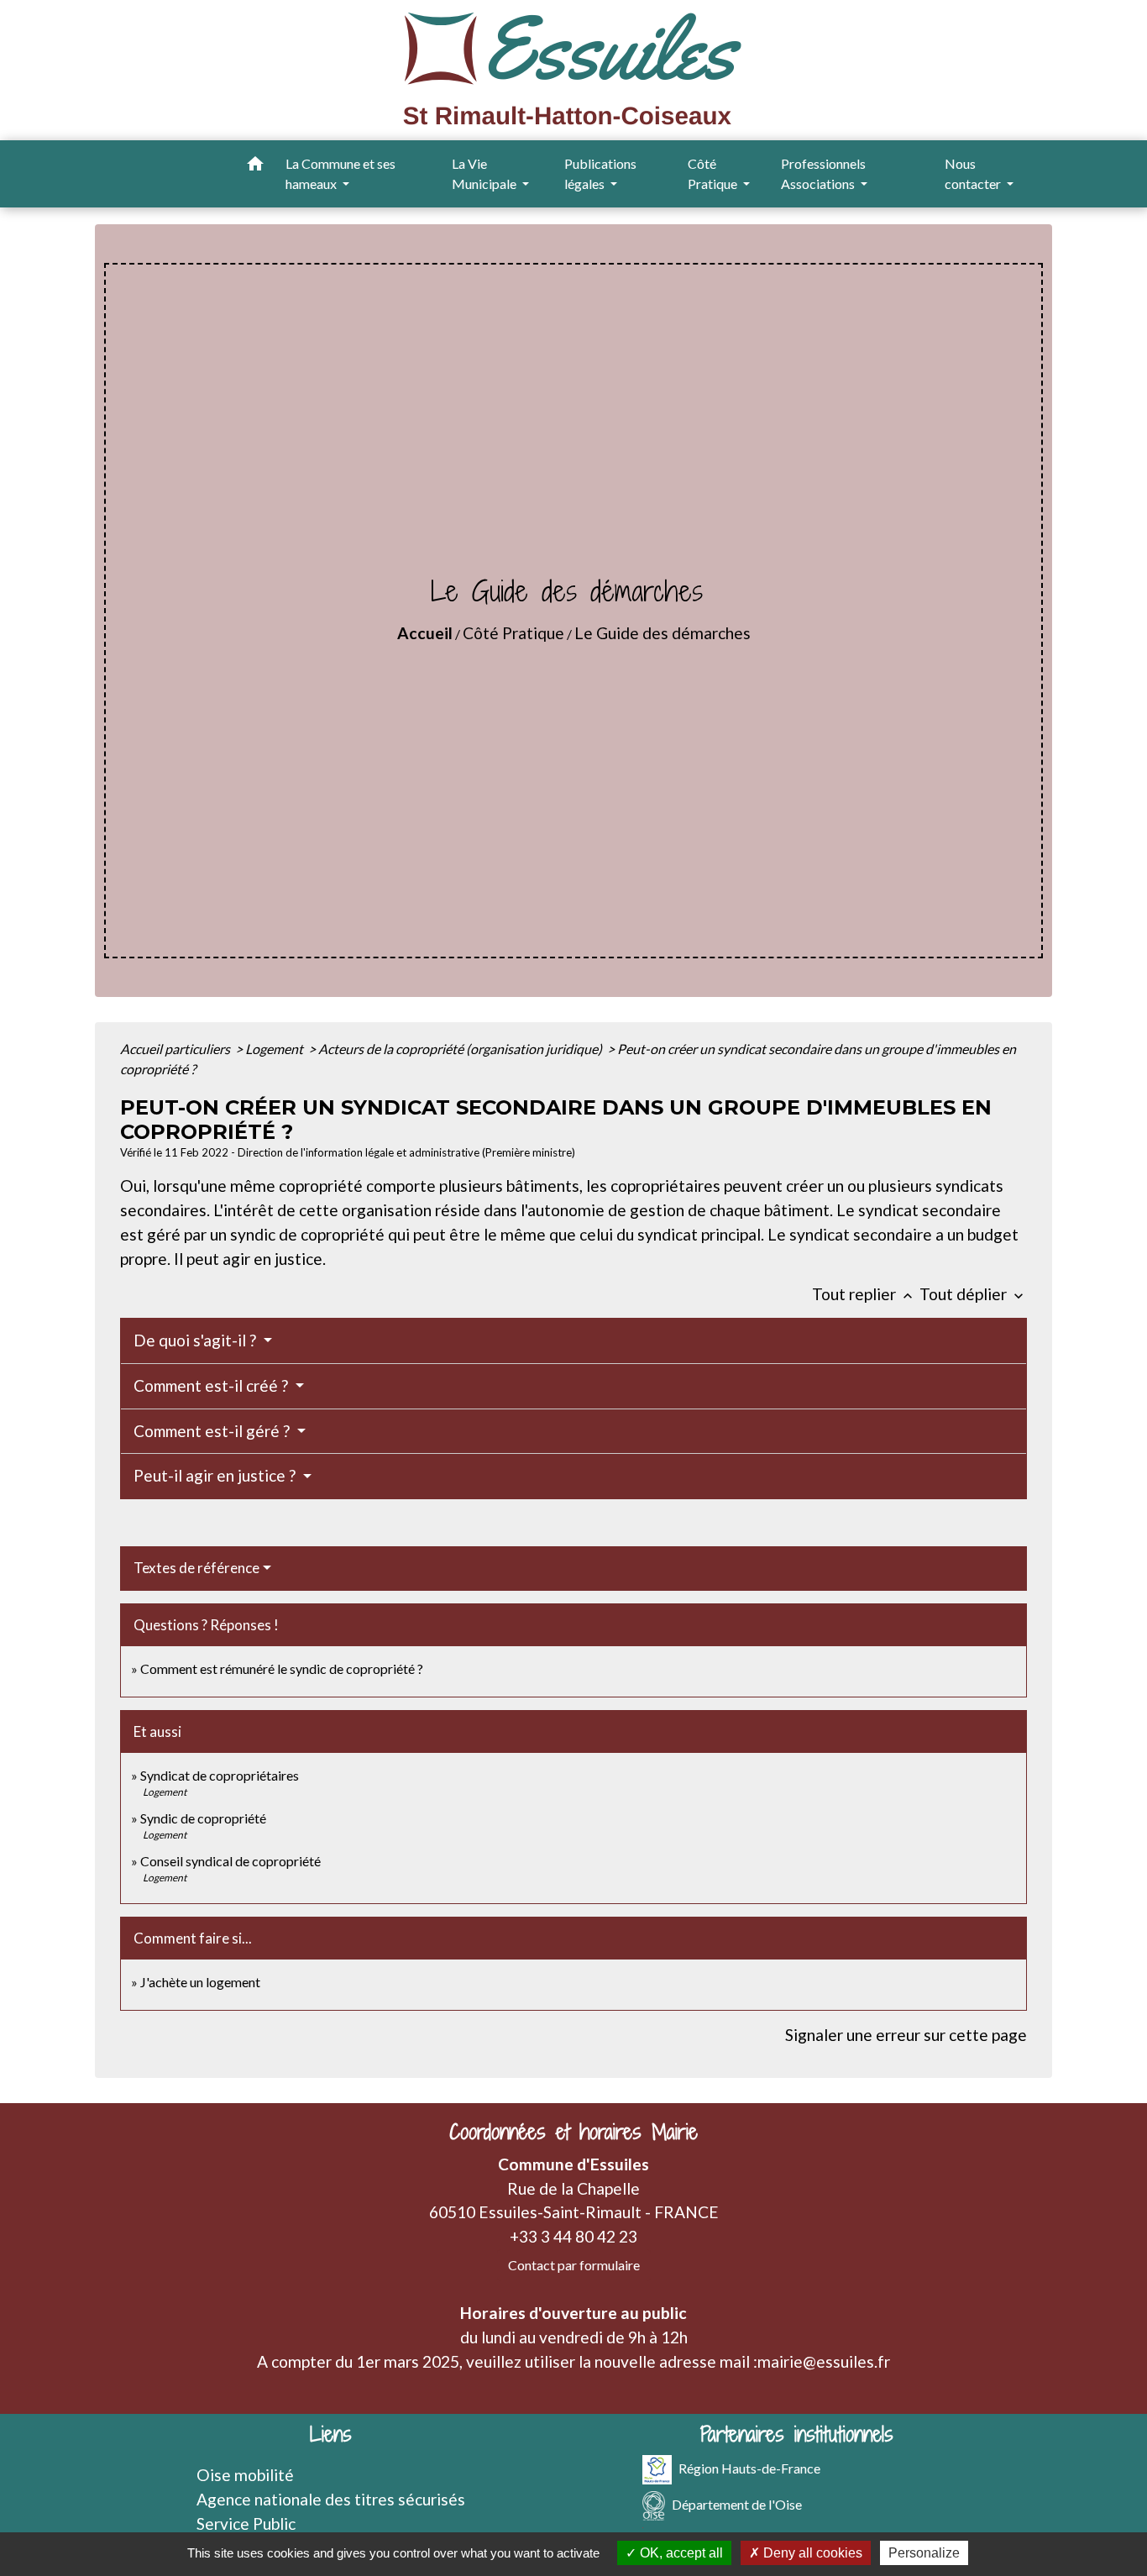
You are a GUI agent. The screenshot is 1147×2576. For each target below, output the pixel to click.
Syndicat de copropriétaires (220, 1775)
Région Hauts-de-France (749, 2468)
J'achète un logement (200, 1982)
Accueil (425, 633)
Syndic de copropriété (203, 1818)
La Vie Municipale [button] (485, 173)
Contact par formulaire (574, 2265)
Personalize (924, 2553)
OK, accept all (680, 2553)
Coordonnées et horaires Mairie (573, 2132)
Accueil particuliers (176, 1049)
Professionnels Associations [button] (823, 173)
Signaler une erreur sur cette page (906, 2035)
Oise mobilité (245, 2475)
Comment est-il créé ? (212, 1385)
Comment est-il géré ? (213, 1431)
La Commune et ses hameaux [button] (340, 173)
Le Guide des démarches (663, 633)
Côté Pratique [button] (714, 173)
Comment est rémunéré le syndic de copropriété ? (282, 1668)
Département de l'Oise (737, 2504)
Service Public (246, 2524)
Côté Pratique (513, 633)
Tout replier (864, 1294)
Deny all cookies (811, 2553)
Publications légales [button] (600, 173)
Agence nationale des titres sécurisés (331, 2499)
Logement (275, 1049)
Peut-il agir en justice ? (216, 1475)
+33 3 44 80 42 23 (573, 2236)
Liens (331, 2434)
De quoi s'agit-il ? (196, 1340)
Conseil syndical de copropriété (230, 1861)
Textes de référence (196, 1568)
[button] (255, 166)
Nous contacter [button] (974, 173)
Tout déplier (973, 1294)
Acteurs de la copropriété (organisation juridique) (461, 1049)
